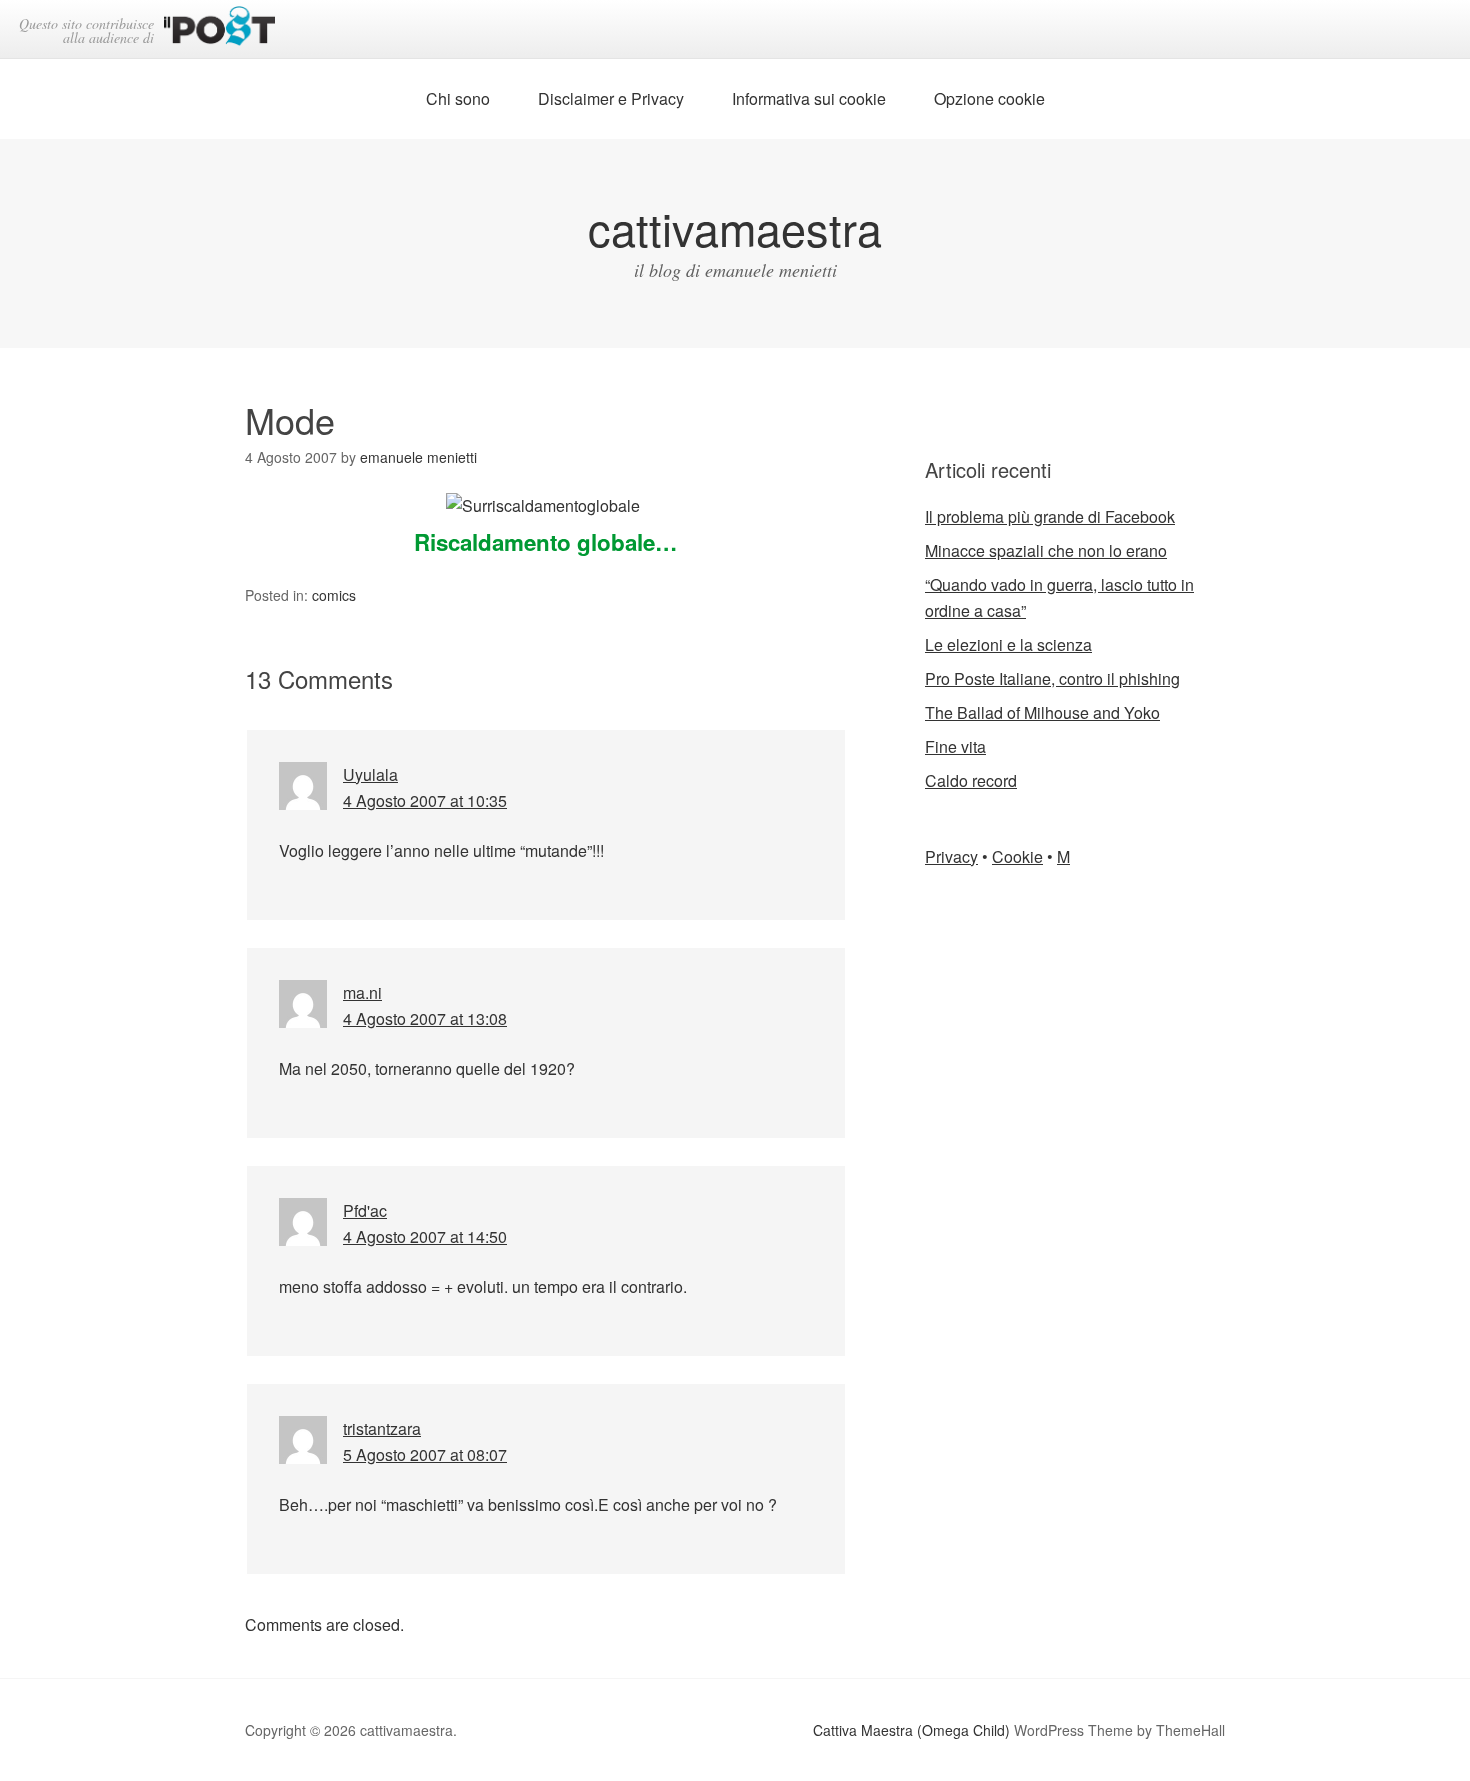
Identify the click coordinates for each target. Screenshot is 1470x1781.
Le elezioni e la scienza (1008, 644)
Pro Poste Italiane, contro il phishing (1052, 678)
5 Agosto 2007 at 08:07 (425, 1454)
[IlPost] (219, 29)
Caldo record (971, 780)
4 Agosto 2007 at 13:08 (425, 1018)
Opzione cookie (989, 98)
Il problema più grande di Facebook (1050, 516)
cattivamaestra (735, 227)
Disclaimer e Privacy (611, 98)
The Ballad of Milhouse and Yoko (1042, 712)
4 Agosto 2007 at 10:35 (425, 800)
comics (334, 595)
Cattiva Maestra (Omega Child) (911, 1730)
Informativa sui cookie (809, 98)
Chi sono (458, 98)
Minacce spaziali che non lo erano (1046, 550)
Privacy (951, 856)
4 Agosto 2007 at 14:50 (425, 1236)
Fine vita (955, 746)
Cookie (1017, 856)
